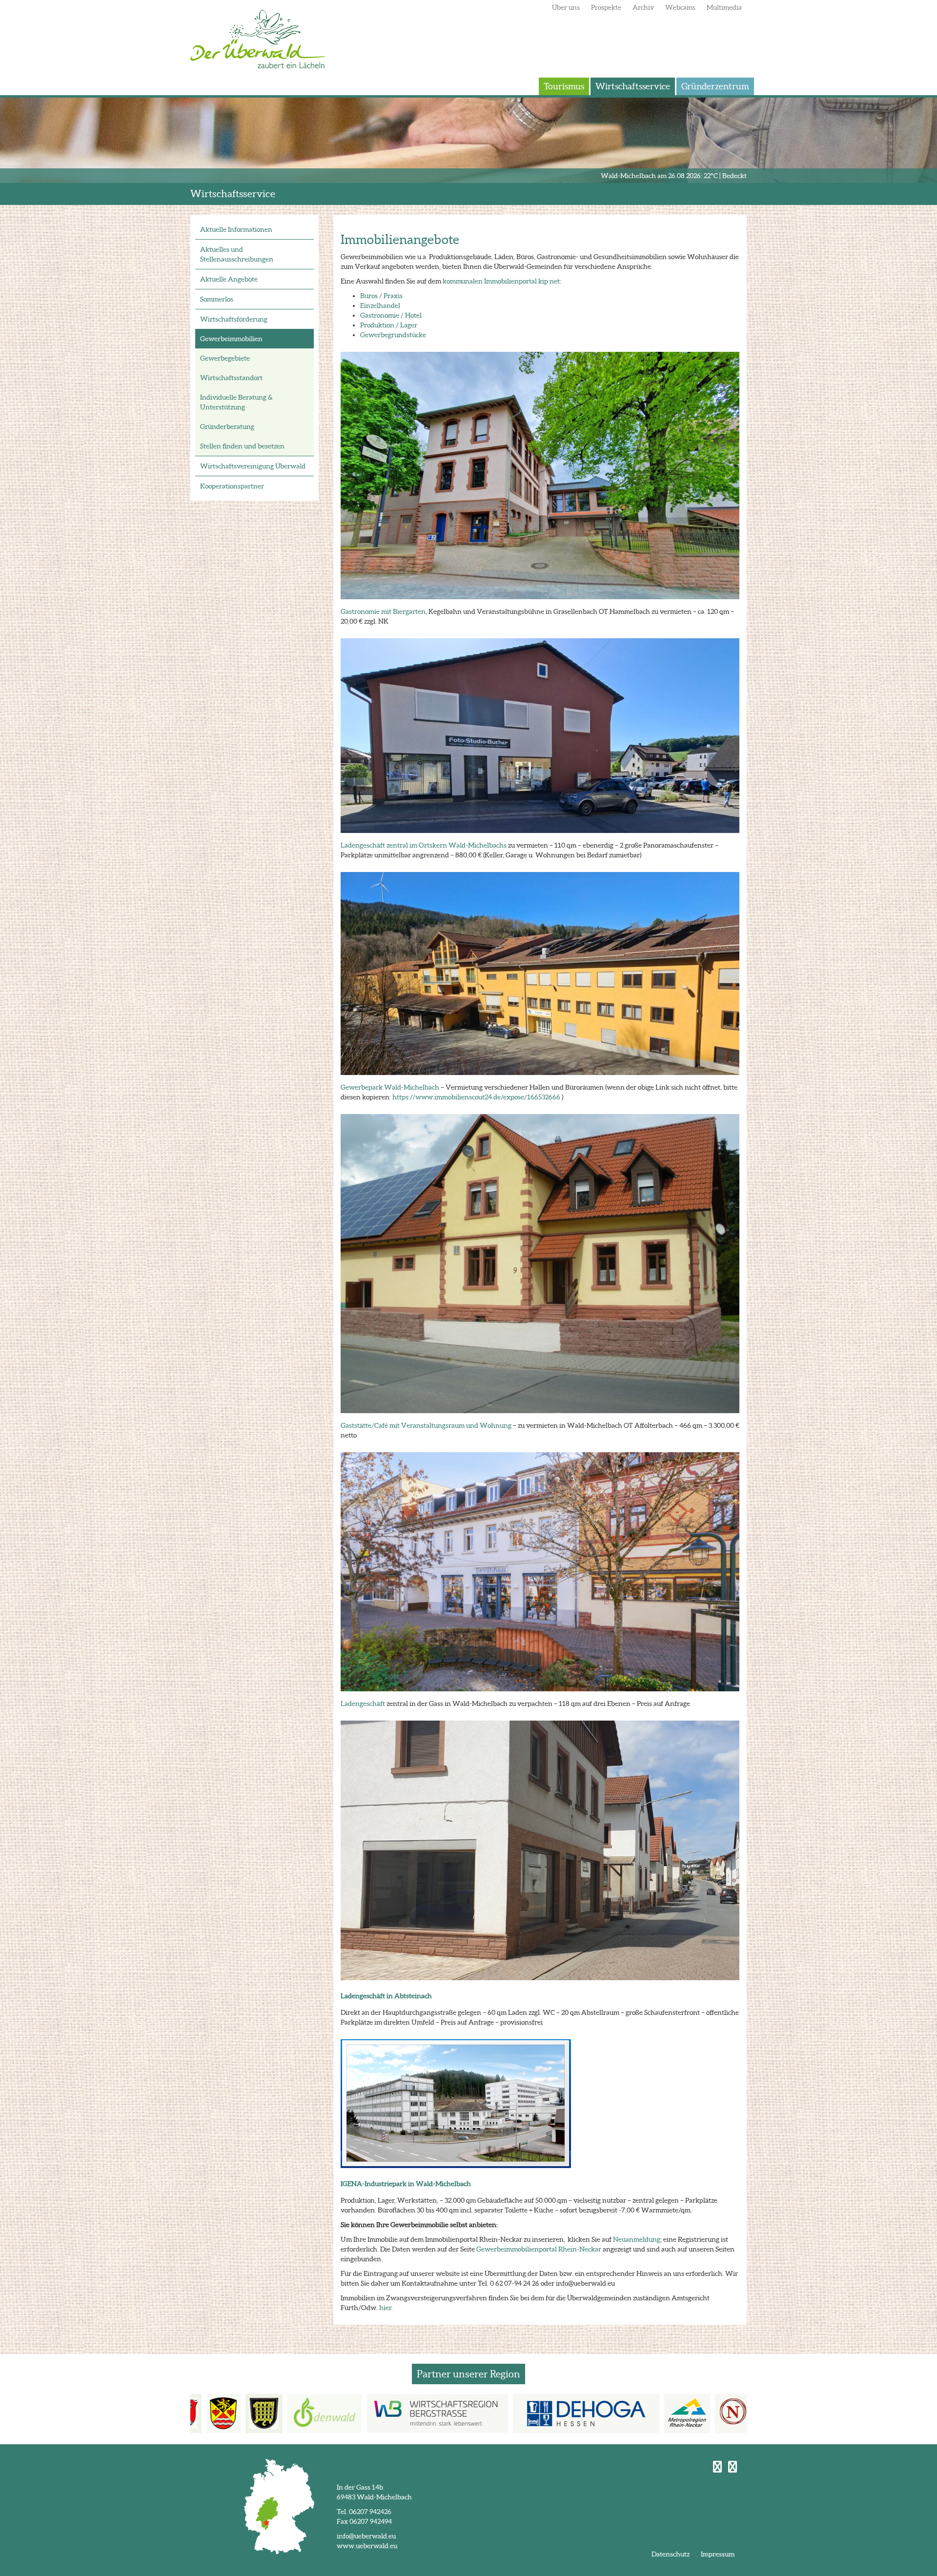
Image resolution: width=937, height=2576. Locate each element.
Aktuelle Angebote (229, 279)
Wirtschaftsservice (633, 86)
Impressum (718, 2554)
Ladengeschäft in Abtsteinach (386, 1996)
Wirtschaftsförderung (234, 319)
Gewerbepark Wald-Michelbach (390, 1087)
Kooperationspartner (232, 486)
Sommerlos (217, 299)
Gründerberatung (227, 426)
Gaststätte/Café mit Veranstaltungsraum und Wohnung (426, 1425)
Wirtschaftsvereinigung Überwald (253, 466)
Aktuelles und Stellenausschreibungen (237, 254)
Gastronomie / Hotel (391, 315)
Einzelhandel (380, 305)
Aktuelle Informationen (236, 229)
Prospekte (606, 7)
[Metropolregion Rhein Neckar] (632, 2414)
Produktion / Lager (389, 325)
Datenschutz (671, 2554)
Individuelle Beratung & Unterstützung (236, 402)
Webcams (680, 7)
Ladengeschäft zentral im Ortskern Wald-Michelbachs (424, 845)
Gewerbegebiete (225, 358)
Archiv (643, 7)
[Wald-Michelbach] (209, 2414)
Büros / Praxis (381, 296)
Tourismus (564, 86)
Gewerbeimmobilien (231, 339)
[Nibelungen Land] (733, 2414)
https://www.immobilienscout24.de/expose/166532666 (476, 1097)
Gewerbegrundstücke (393, 335)
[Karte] (279, 2506)
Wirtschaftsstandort (231, 378)
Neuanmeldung (637, 2239)
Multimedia (724, 7)
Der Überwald (258, 39)
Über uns (566, 7)
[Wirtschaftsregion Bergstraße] (382, 2414)
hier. (386, 2308)
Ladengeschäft (364, 1704)
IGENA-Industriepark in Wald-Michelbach (406, 2184)
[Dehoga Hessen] (531, 2414)
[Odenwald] (270, 2414)
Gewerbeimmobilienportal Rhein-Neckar (539, 2249)
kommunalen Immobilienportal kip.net (501, 281)
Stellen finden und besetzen (242, 446)
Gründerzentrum (715, 86)
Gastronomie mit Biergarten (383, 611)
